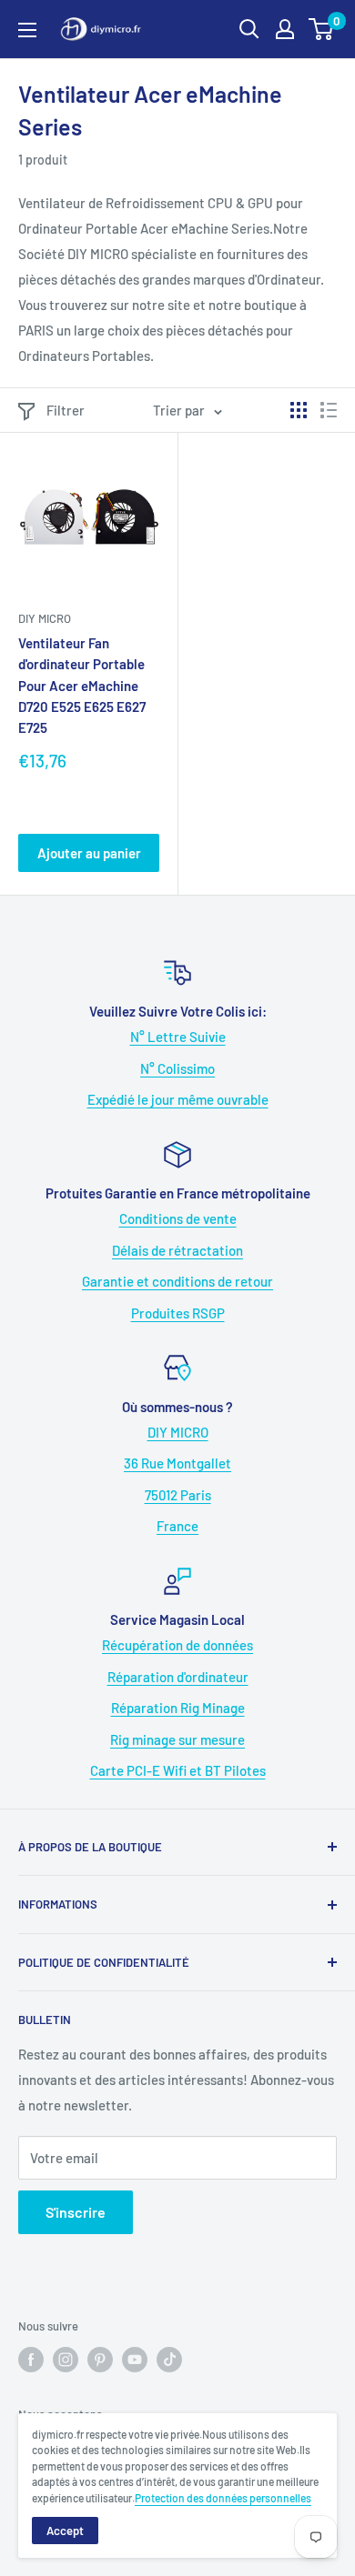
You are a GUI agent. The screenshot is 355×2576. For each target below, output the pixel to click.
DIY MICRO (178, 1432)
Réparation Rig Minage (178, 1708)
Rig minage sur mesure (177, 1739)
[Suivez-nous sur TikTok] (169, 2360)
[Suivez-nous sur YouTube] (135, 2360)
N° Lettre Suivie (178, 1037)
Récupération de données (177, 1645)
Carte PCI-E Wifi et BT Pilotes (178, 1770)
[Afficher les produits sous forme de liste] (329, 410)
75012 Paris (178, 1495)
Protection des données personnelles (223, 2498)
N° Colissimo (177, 1068)
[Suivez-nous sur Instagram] (66, 2360)
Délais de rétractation (177, 1250)
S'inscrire (76, 2212)
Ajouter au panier (89, 853)
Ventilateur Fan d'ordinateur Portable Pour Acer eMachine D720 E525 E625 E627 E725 (82, 685)
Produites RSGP (178, 1313)
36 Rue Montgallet (177, 1463)
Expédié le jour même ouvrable (178, 1099)
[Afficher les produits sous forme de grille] (299, 410)
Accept (65, 2531)
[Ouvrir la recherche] (249, 29)
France (177, 1526)
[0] (322, 29)
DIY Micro (45, 618)
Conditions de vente (178, 1218)
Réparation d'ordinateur (178, 1677)
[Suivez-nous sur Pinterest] (100, 2360)
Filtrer (66, 410)
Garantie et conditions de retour (177, 1281)
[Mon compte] (285, 29)
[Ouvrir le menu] (27, 30)
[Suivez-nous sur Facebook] (31, 2360)
